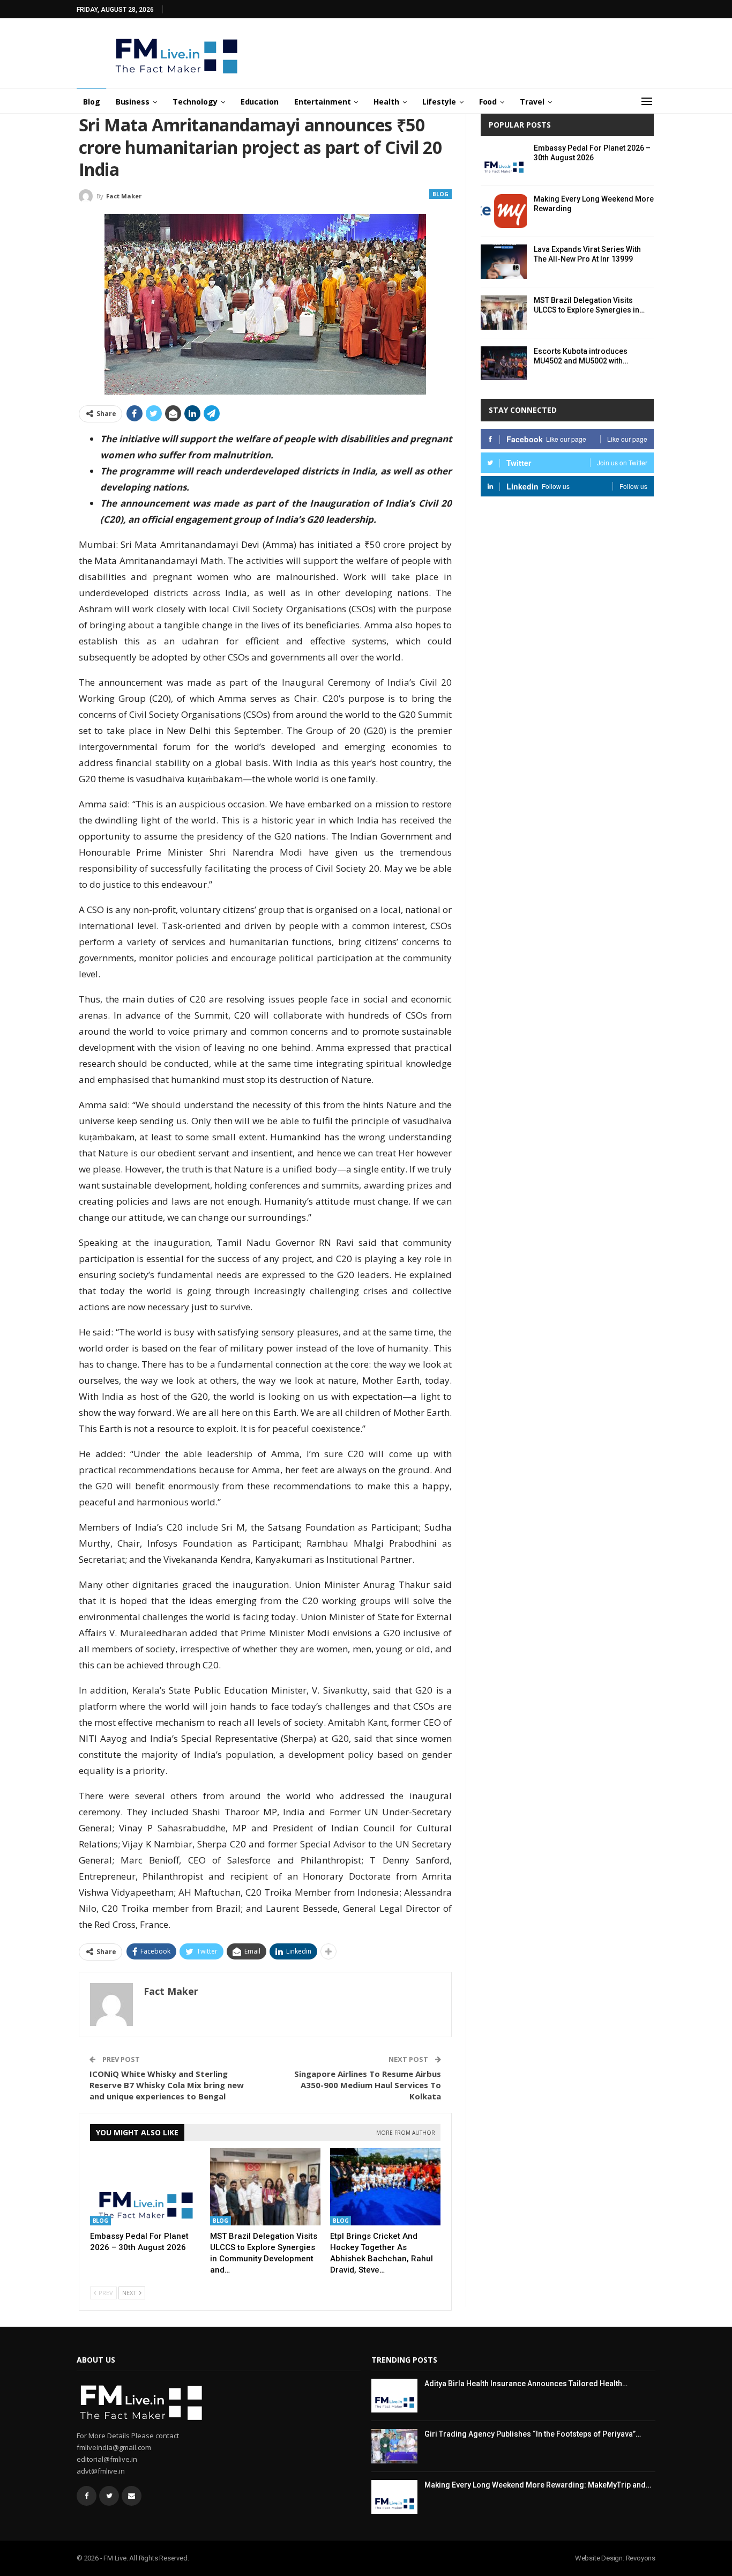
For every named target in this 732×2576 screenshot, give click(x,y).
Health (386, 102)
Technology (195, 102)
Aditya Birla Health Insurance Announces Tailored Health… (526, 2384)
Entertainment (323, 102)
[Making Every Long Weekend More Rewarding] (504, 211)
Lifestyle (439, 102)
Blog (92, 102)
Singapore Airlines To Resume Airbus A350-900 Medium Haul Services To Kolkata (368, 2085)
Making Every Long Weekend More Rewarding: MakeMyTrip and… (538, 2485)
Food (488, 102)
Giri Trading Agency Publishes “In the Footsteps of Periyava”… (533, 2434)
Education (260, 102)
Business (133, 102)
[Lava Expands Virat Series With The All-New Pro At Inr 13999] (504, 262)
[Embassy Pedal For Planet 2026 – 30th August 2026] (145, 2187)
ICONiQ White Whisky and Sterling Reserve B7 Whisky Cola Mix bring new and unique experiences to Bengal (167, 2085)
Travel (532, 102)
